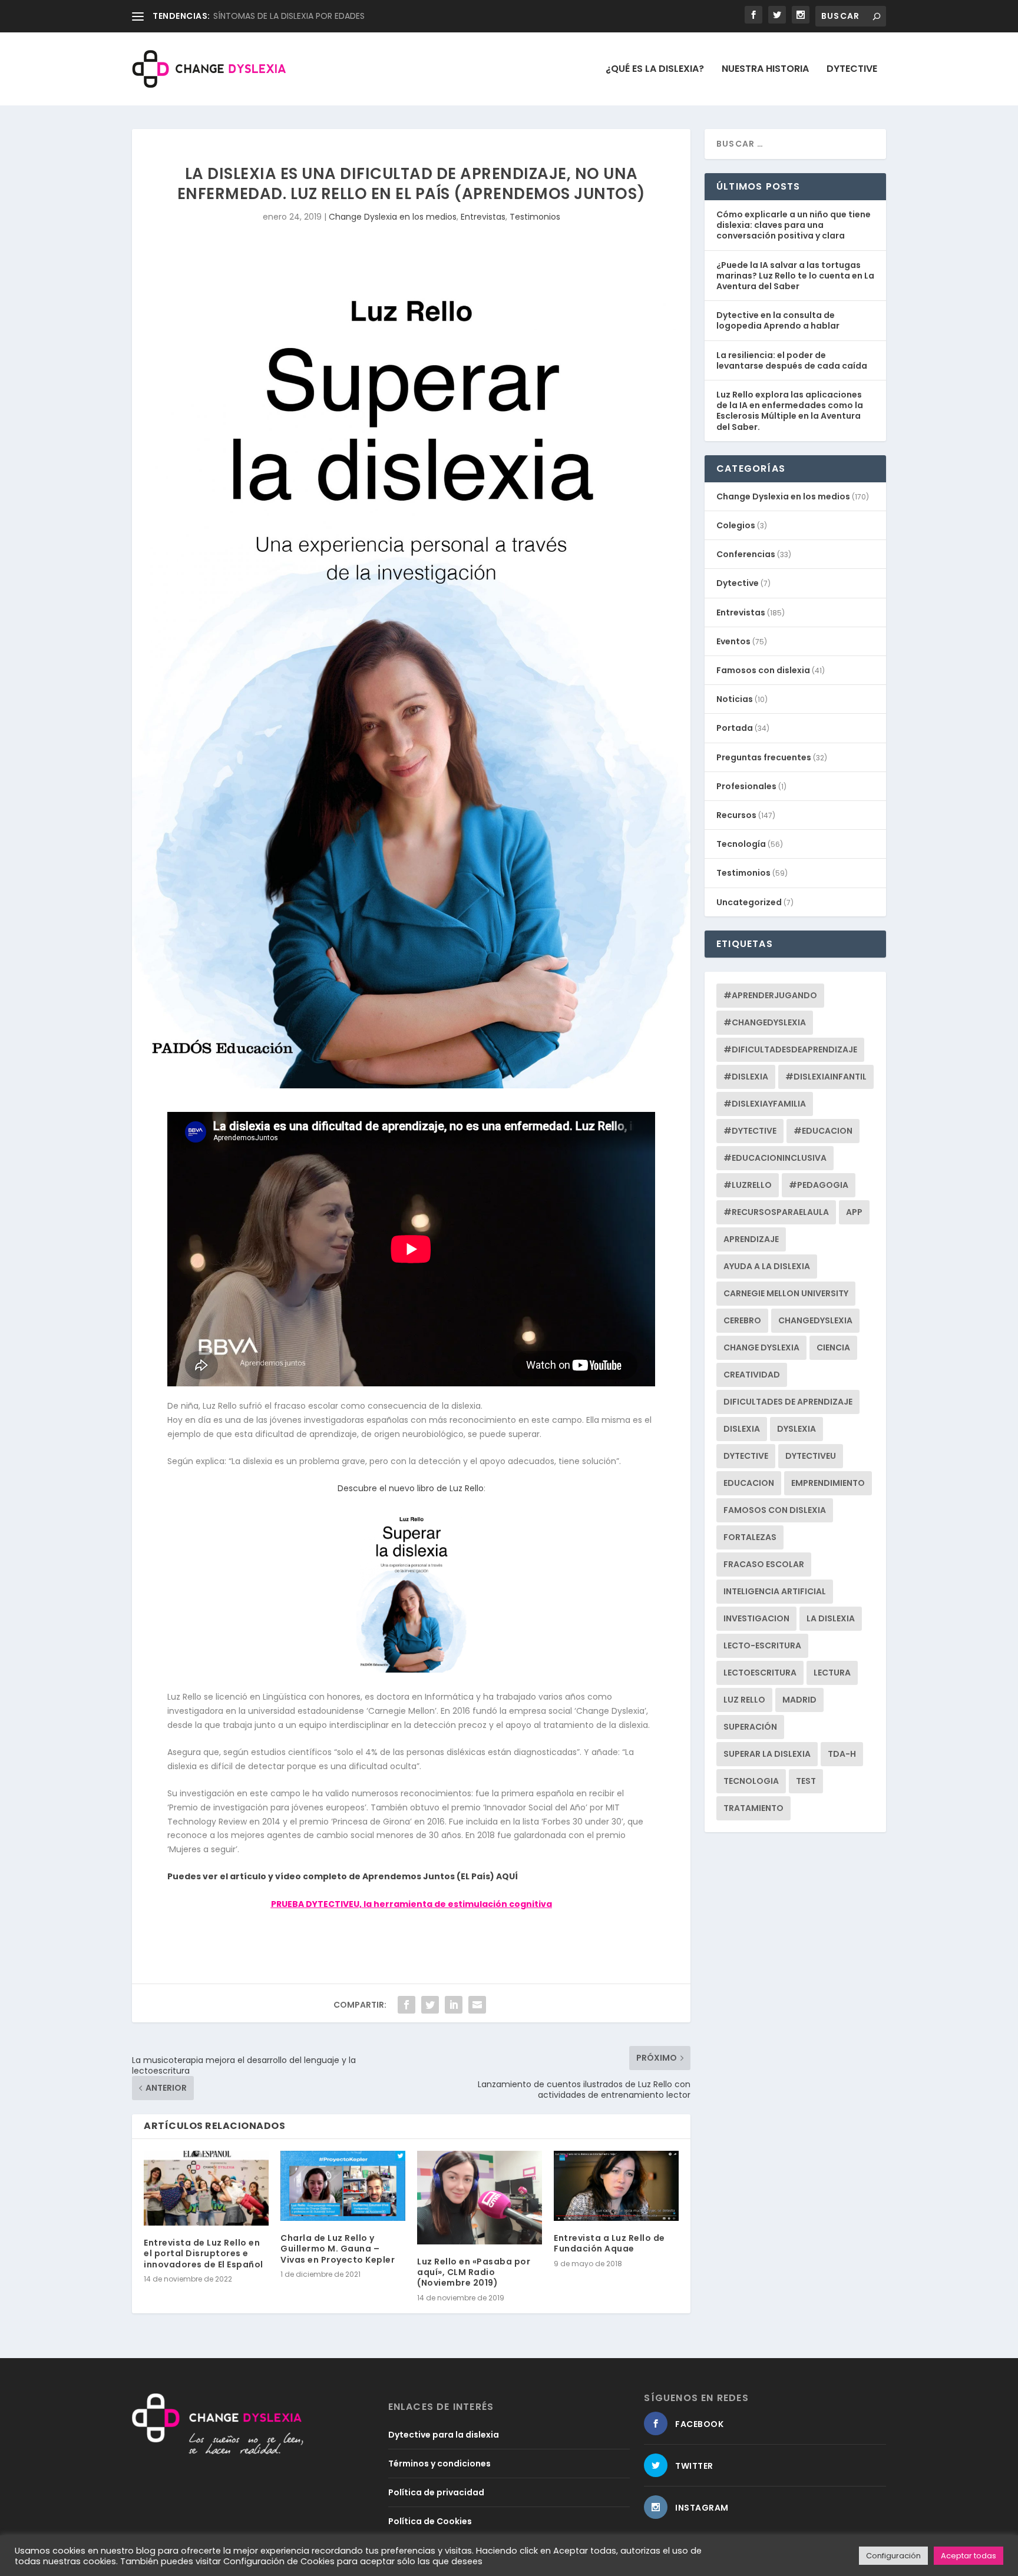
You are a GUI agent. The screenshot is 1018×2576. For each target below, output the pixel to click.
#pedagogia (819, 1185)
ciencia (833, 1347)
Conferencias (746, 554)
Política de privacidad (436, 2492)
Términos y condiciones (439, 2464)
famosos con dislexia (775, 1510)
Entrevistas (483, 217)
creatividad (752, 1375)
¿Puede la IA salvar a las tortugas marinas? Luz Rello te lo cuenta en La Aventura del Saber (795, 276)
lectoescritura (760, 1673)
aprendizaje (751, 1239)
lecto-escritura (762, 1645)
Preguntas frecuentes (764, 757)
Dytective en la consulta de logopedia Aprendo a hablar (778, 320)
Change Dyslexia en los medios (393, 217)
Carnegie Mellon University (786, 1293)
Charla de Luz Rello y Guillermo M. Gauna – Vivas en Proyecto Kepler (338, 2249)
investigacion (756, 1618)
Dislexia (742, 1429)
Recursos (736, 815)
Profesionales (746, 786)
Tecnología (741, 844)
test (806, 1781)
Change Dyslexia (761, 1347)
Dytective (852, 70)
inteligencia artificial (775, 1591)
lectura (832, 1673)
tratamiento (753, 1808)
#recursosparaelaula (776, 1212)
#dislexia (746, 1077)
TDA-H (842, 1754)
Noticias (735, 699)
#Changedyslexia (765, 1022)
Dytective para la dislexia (444, 2435)
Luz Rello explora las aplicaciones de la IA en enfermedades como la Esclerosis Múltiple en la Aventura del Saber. (790, 411)
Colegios (736, 525)
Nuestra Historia (765, 70)
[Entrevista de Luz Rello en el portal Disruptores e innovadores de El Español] (206, 2188)
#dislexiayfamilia (765, 1104)
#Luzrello (748, 1185)
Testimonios (535, 217)
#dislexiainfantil (826, 1077)
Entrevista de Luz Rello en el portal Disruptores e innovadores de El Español (204, 2253)
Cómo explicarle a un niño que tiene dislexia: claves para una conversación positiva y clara (794, 225)
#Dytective (750, 1131)
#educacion (823, 1131)
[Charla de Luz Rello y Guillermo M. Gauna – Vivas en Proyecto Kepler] (343, 2186)
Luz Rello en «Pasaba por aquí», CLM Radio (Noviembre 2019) (474, 2272)
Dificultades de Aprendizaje (788, 1402)
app (854, 1212)
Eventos (733, 641)
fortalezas (750, 1537)
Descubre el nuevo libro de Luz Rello (411, 1488)
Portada (735, 728)
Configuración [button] (893, 2556)
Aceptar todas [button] (969, 2556)
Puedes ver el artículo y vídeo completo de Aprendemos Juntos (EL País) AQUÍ (343, 1876)
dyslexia (796, 1429)
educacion (749, 1483)
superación (750, 1727)
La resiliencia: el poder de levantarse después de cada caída (792, 360)
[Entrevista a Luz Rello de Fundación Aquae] (616, 2186)
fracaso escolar (764, 1564)
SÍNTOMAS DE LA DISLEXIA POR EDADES (289, 16)
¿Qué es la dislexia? (655, 70)
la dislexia (831, 1618)
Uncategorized (749, 902)
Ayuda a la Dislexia (767, 1266)
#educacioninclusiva (775, 1158)
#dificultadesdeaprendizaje (790, 1049)
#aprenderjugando (770, 995)
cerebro (742, 1320)
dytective (746, 1456)
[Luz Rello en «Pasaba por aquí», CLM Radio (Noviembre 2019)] (480, 2198)
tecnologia (751, 1781)
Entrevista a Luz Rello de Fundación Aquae (609, 2243)
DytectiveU (811, 1456)
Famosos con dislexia (763, 670)
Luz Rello (744, 1700)
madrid (799, 1700)
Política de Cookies (430, 2521)
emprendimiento (828, 1483)
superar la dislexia (767, 1754)
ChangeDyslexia (815, 1320)
